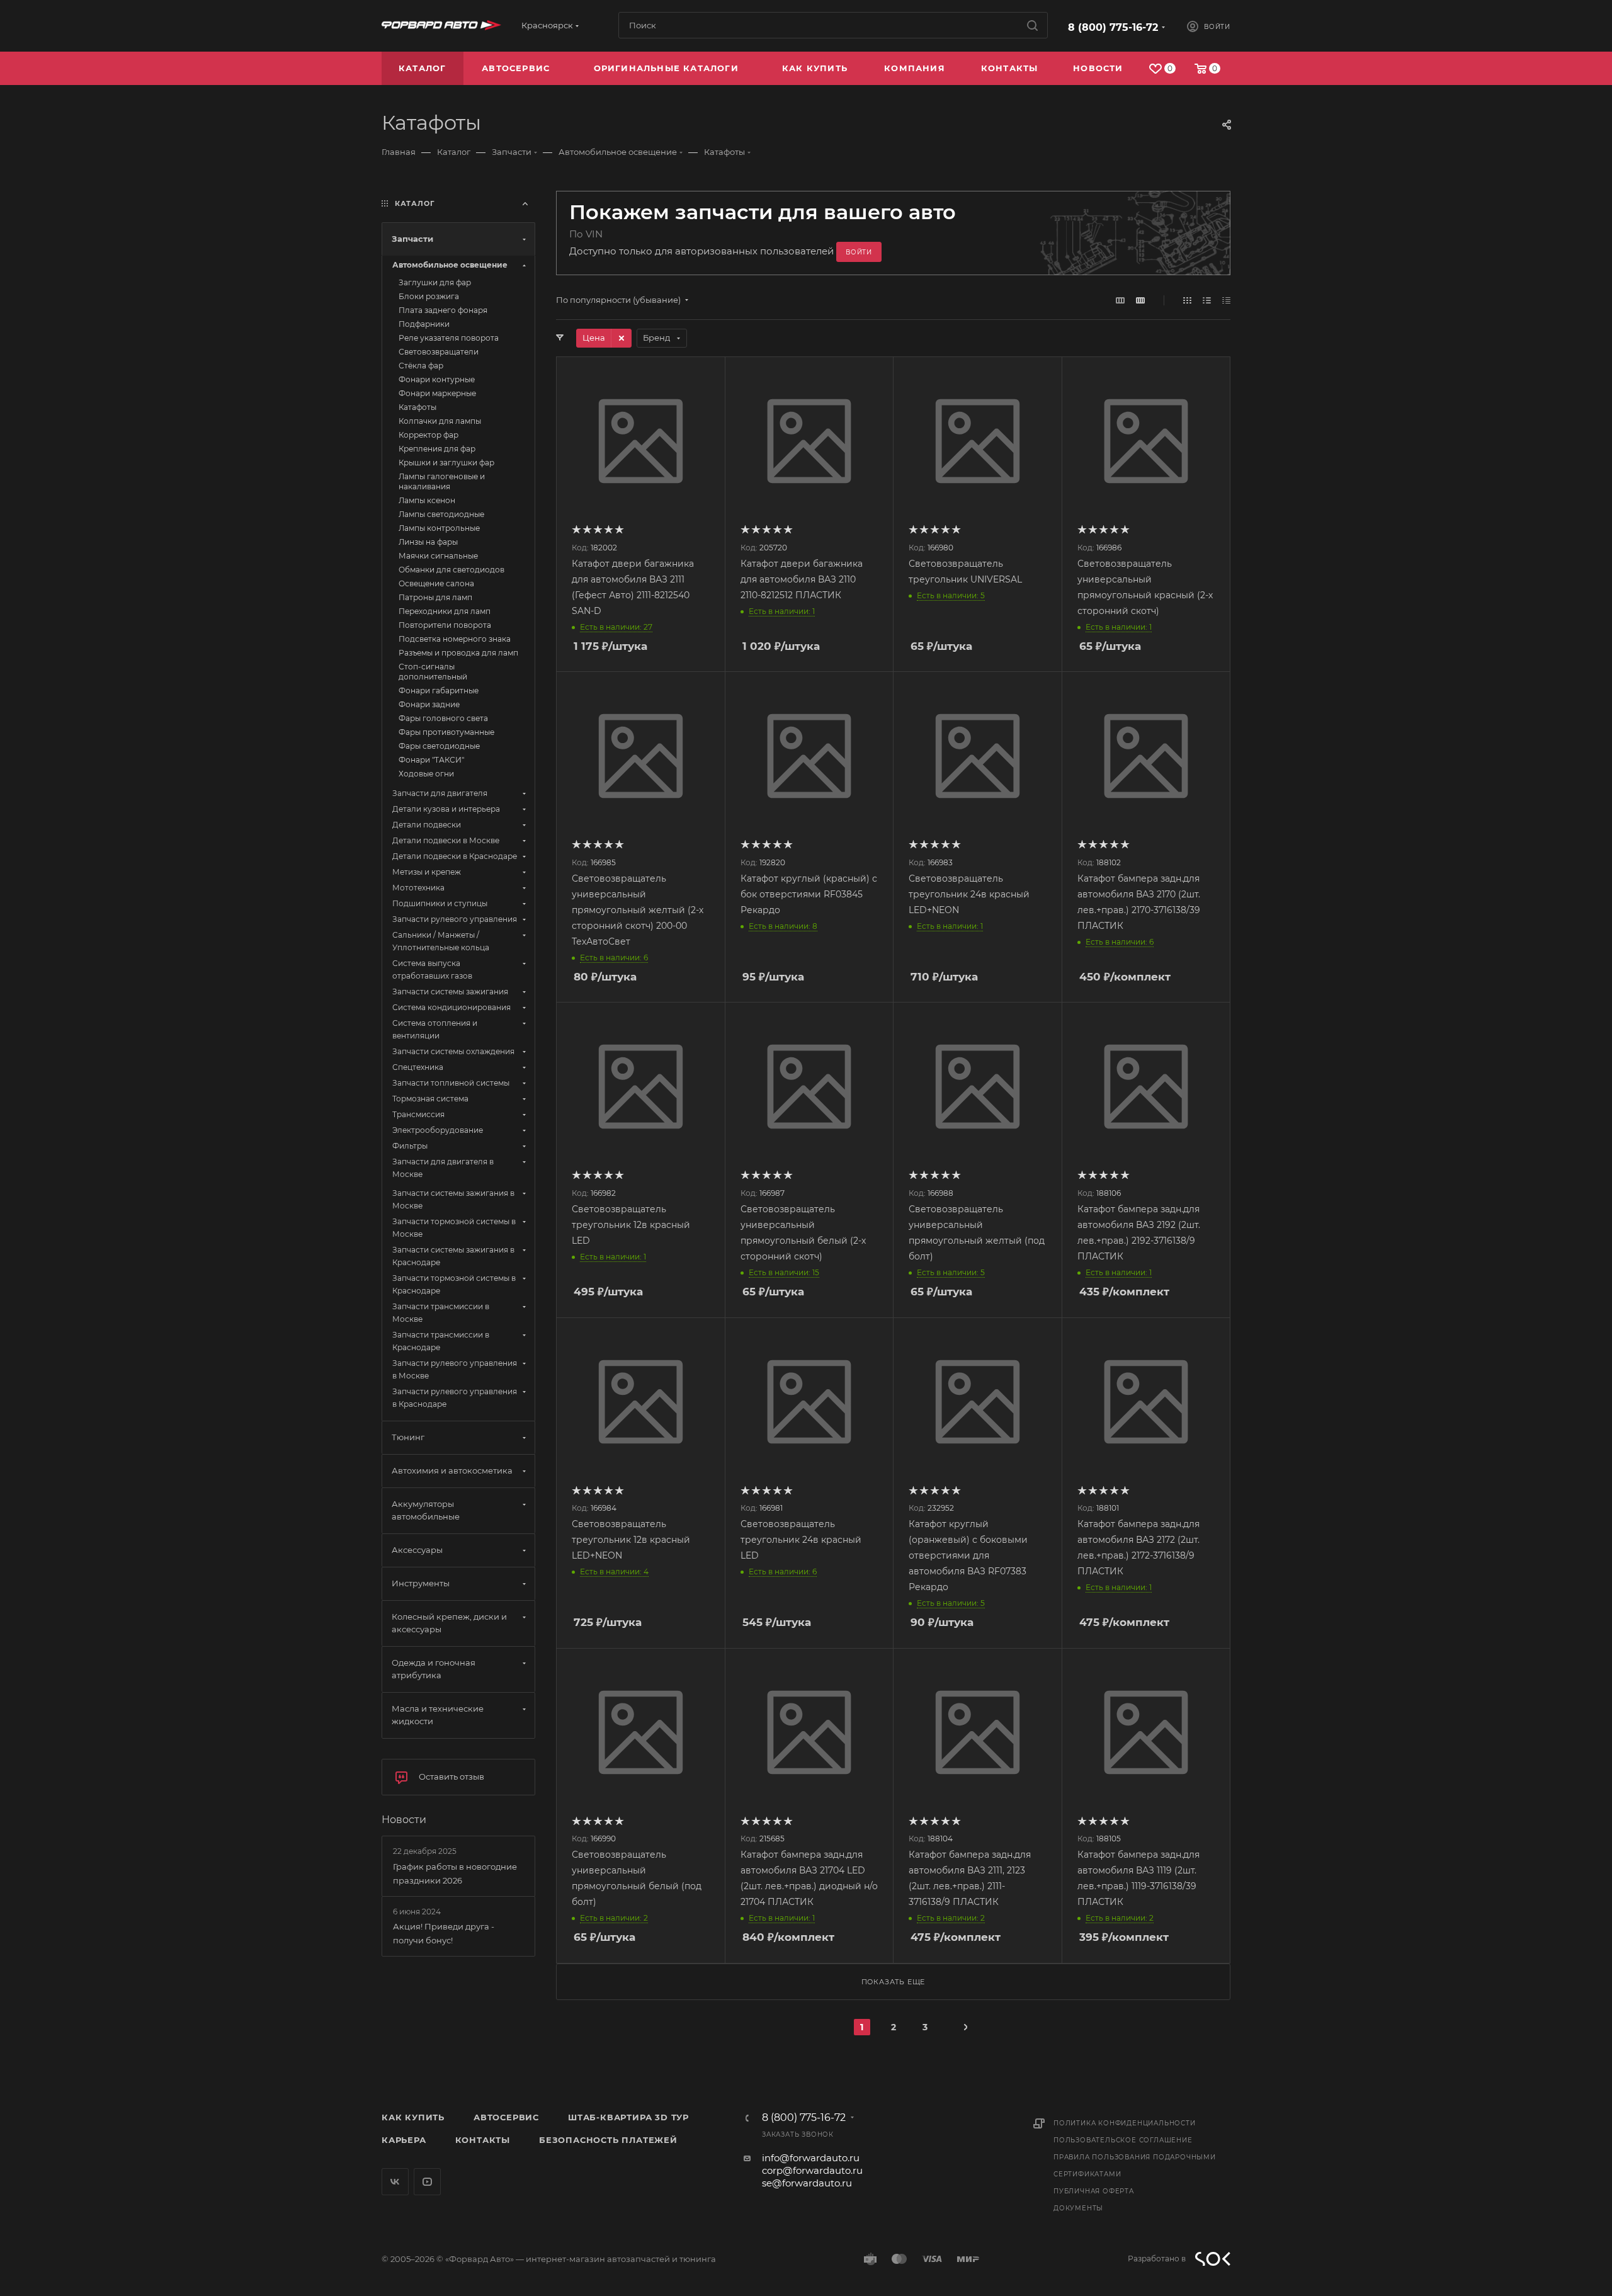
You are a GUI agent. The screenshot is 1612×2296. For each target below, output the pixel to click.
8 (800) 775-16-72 (1113, 27)
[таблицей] (1226, 300)
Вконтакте (395, 2182)
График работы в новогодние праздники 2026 (455, 1873)
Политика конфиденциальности (1125, 2123)
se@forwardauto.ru (807, 2183)
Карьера (404, 2140)
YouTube (427, 2182)
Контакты (483, 2140)
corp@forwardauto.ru (812, 2170)
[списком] (1207, 300)
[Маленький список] (1120, 300)
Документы (1078, 2208)
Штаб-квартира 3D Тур (628, 2117)
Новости (404, 1820)
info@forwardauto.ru (811, 2158)
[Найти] (1032, 25)
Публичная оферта (1094, 2191)
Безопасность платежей (608, 2140)
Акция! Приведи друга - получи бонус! (444, 1933)
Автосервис (506, 2117)
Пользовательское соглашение (1123, 2140)
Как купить (413, 2117)
